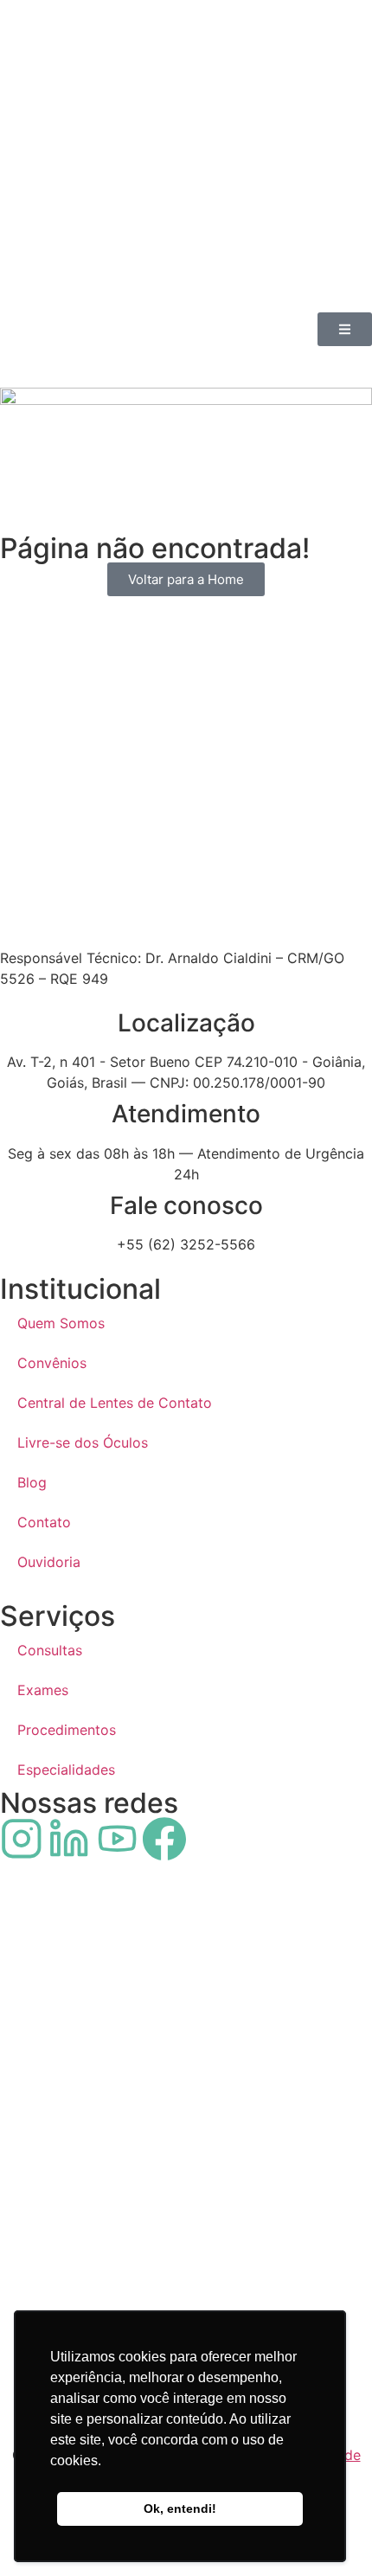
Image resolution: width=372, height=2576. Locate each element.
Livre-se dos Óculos (83, 1442)
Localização (186, 1023)
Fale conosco (186, 1205)
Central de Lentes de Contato (115, 1403)
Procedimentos (67, 1730)
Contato (44, 1522)
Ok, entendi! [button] (180, 2509)
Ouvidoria (49, 1562)
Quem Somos (61, 1323)
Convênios (52, 1363)
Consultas (50, 1650)
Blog (32, 1482)
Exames (43, 1690)
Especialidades (66, 1770)
